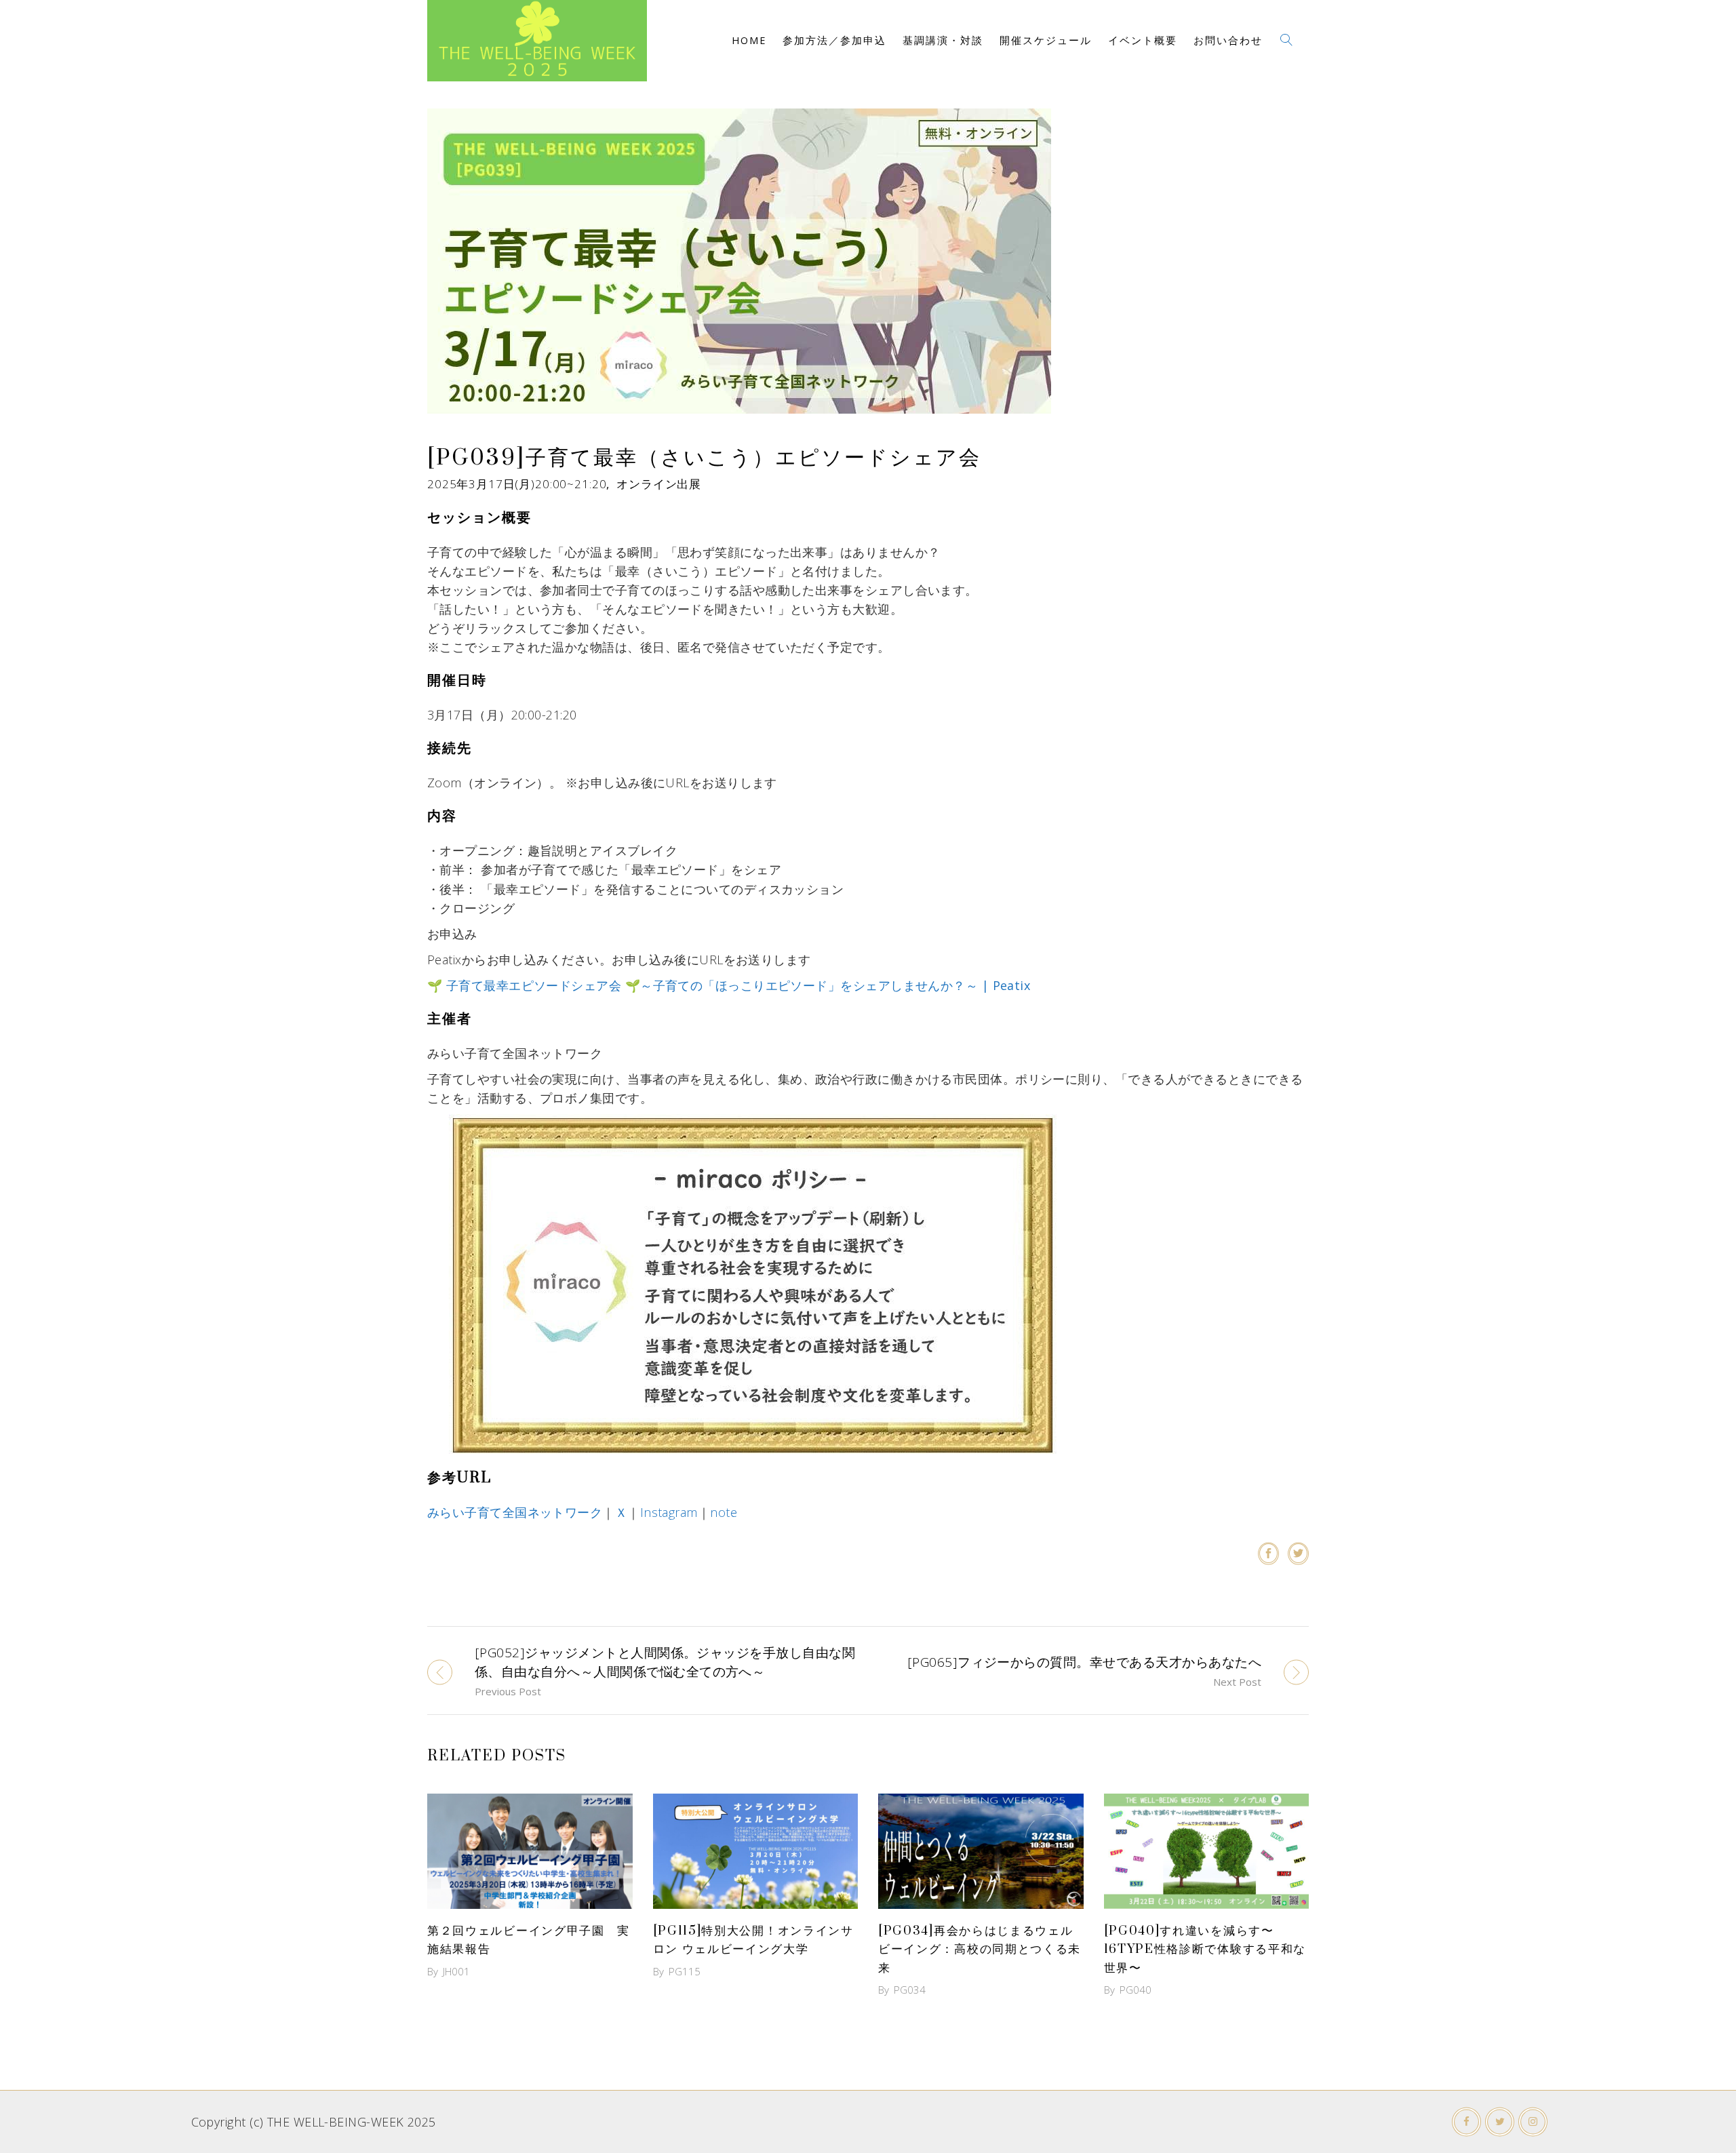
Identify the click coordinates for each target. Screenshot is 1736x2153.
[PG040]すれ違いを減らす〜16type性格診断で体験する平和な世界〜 (1205, 1949)
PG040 (1136, 1990)
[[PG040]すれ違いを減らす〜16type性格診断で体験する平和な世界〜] (1207, 1851)
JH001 (456, 1971)
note (724, 1512)
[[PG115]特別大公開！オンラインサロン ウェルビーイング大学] (756, 1851)
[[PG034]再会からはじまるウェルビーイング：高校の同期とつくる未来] (981, 1851)
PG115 (685, 1971)
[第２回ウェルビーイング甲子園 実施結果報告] (530, 1851)
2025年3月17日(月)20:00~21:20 (517, 484)
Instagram (669, 1512)
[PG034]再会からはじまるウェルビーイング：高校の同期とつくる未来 (980, 1949)
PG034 (910, 1990)
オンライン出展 (659, 484)
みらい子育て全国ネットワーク (515, 1512)
